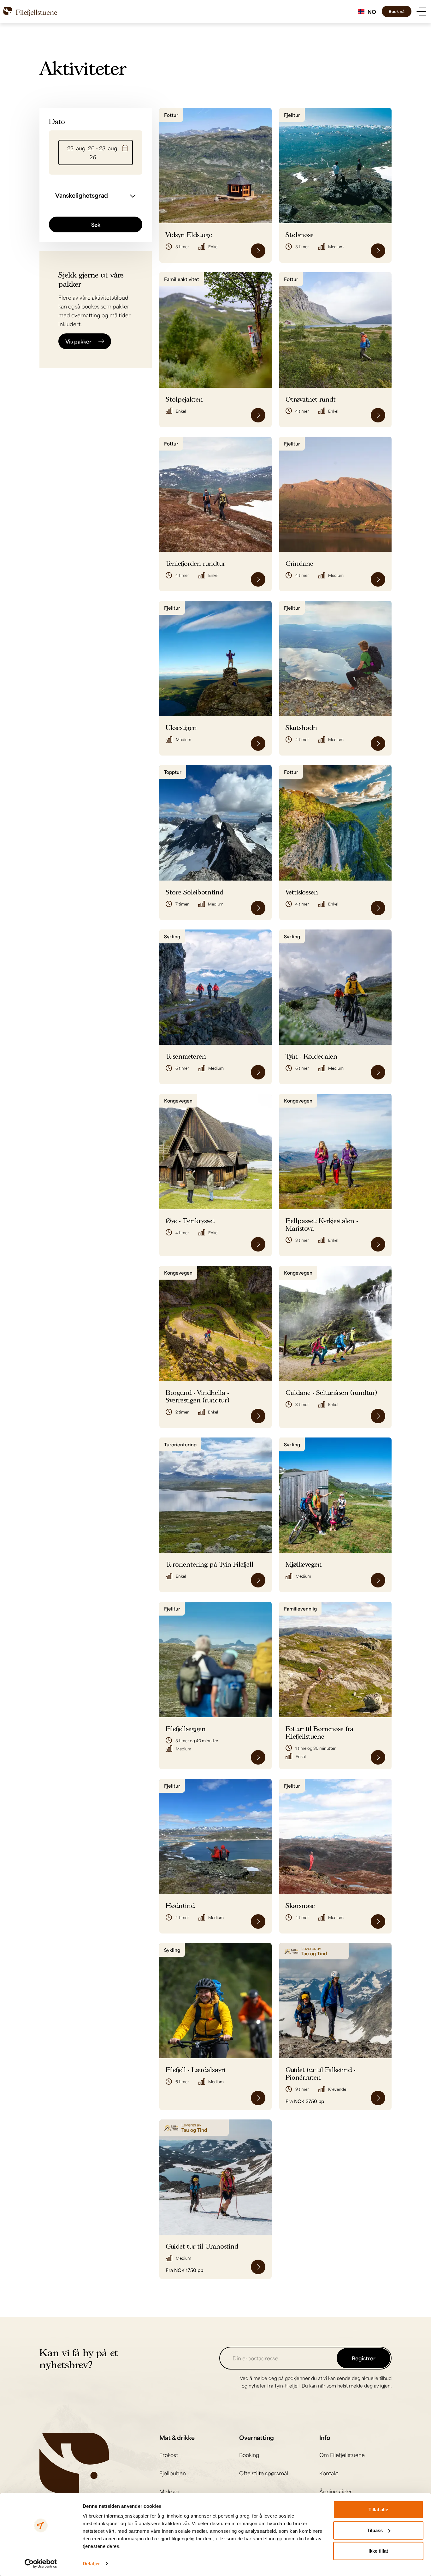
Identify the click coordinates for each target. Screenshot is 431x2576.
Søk (96, 224)
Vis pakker (78, 341)
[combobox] (367, 12)
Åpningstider (336, 2491)
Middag (169, 2491)
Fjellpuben (173, 2473)
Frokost (169, 2455)
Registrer (364, 2358)
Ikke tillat (378, 2551)
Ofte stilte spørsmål (264, 2473)
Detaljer (91, 2564)
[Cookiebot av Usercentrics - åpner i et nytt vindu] (41, 2564)
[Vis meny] (421, 12)
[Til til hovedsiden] (30, 11)
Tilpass (375, 2530)
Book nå (397, 11)
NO (372, 12)
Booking (249, 2455)
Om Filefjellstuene (342, 2455)
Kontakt (329, 2473)
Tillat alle (378, 2510)
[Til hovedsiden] (74, 2462)
